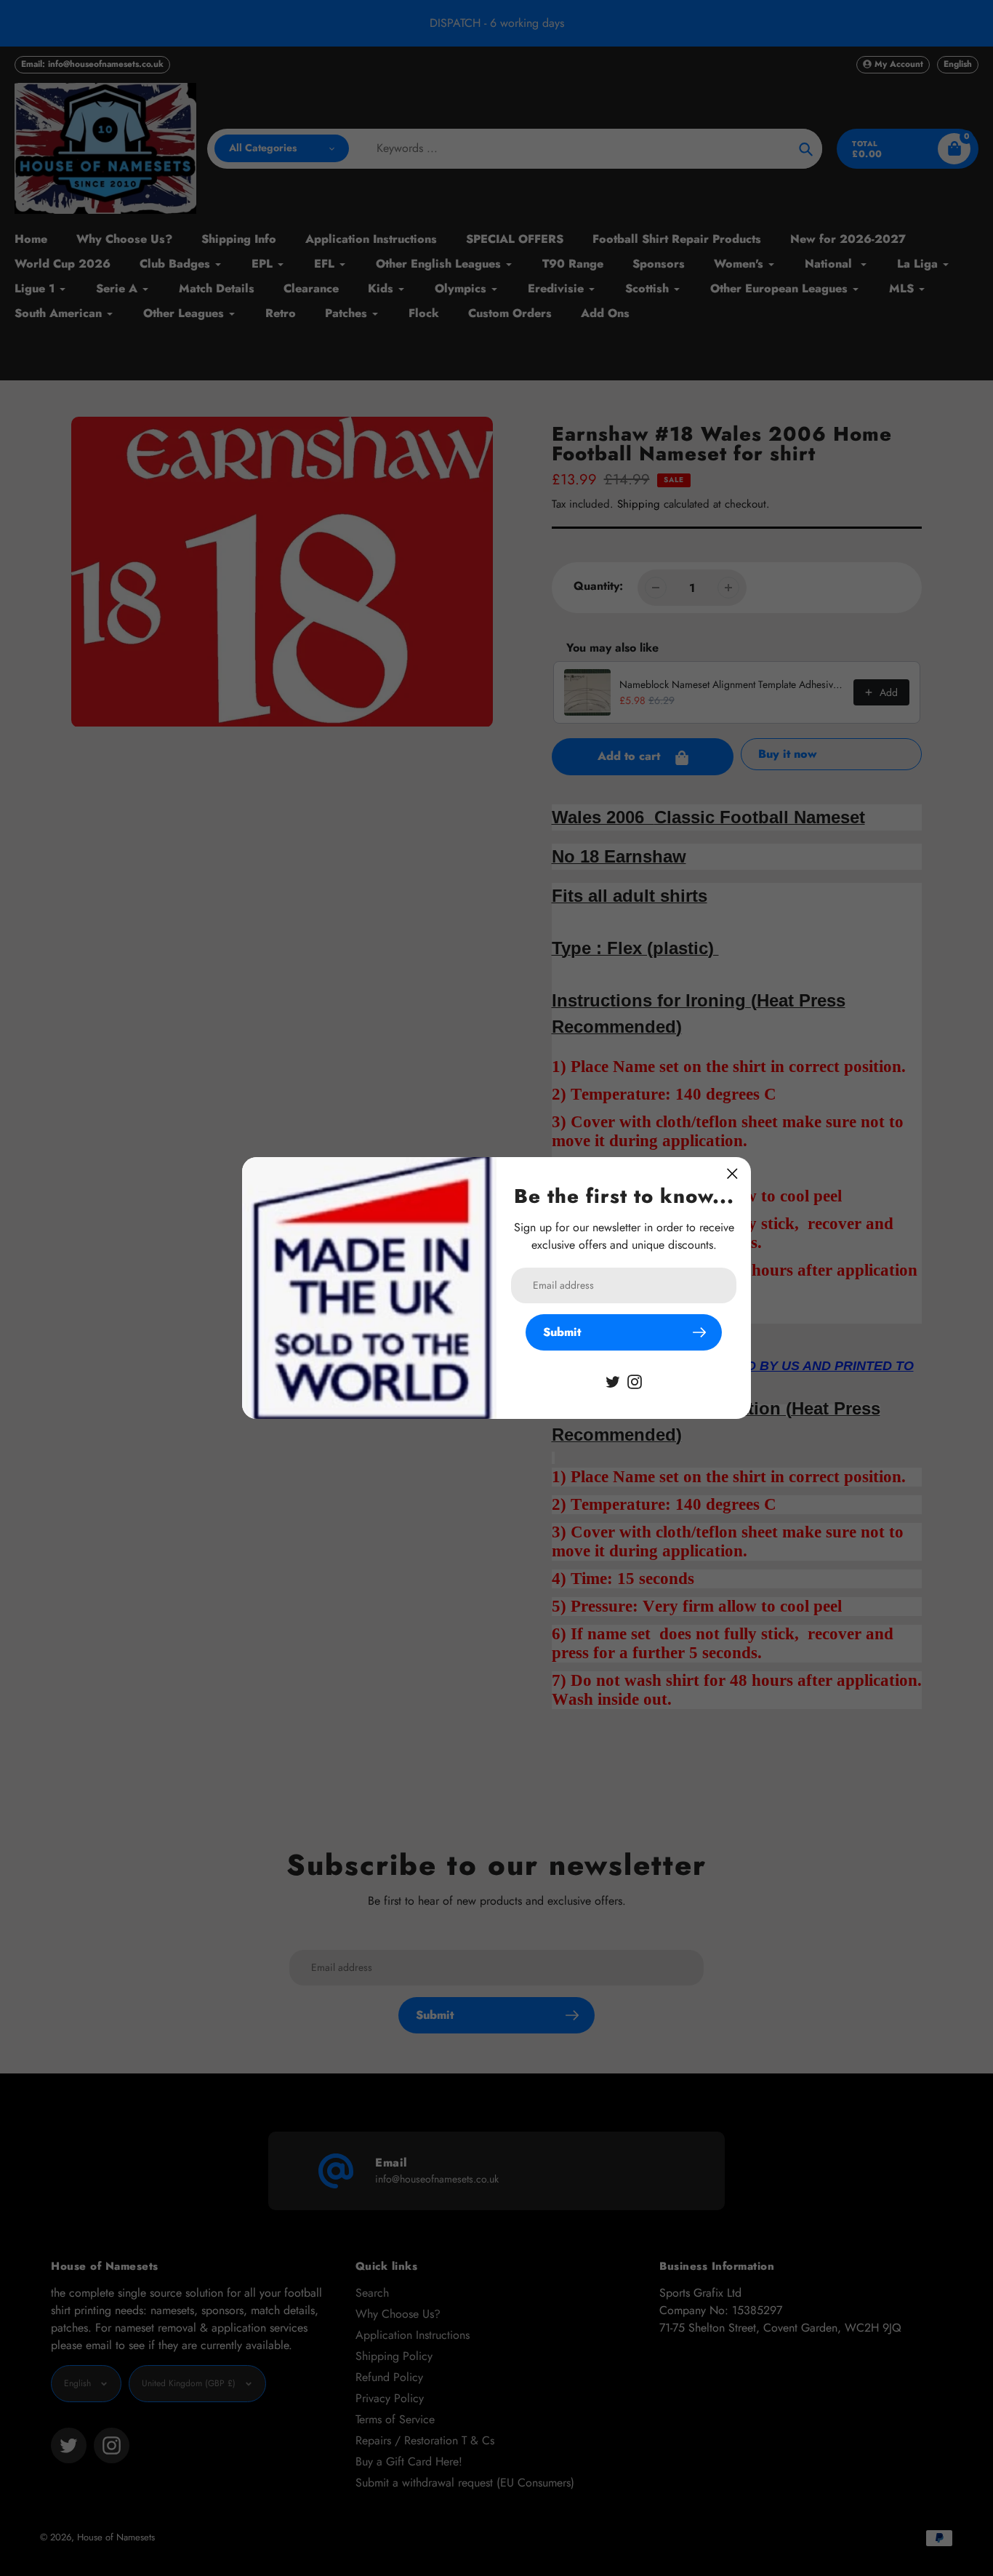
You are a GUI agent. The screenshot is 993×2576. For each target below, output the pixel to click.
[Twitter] (613, 1381)
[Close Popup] (732, 1173)
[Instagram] (635, 1381)
